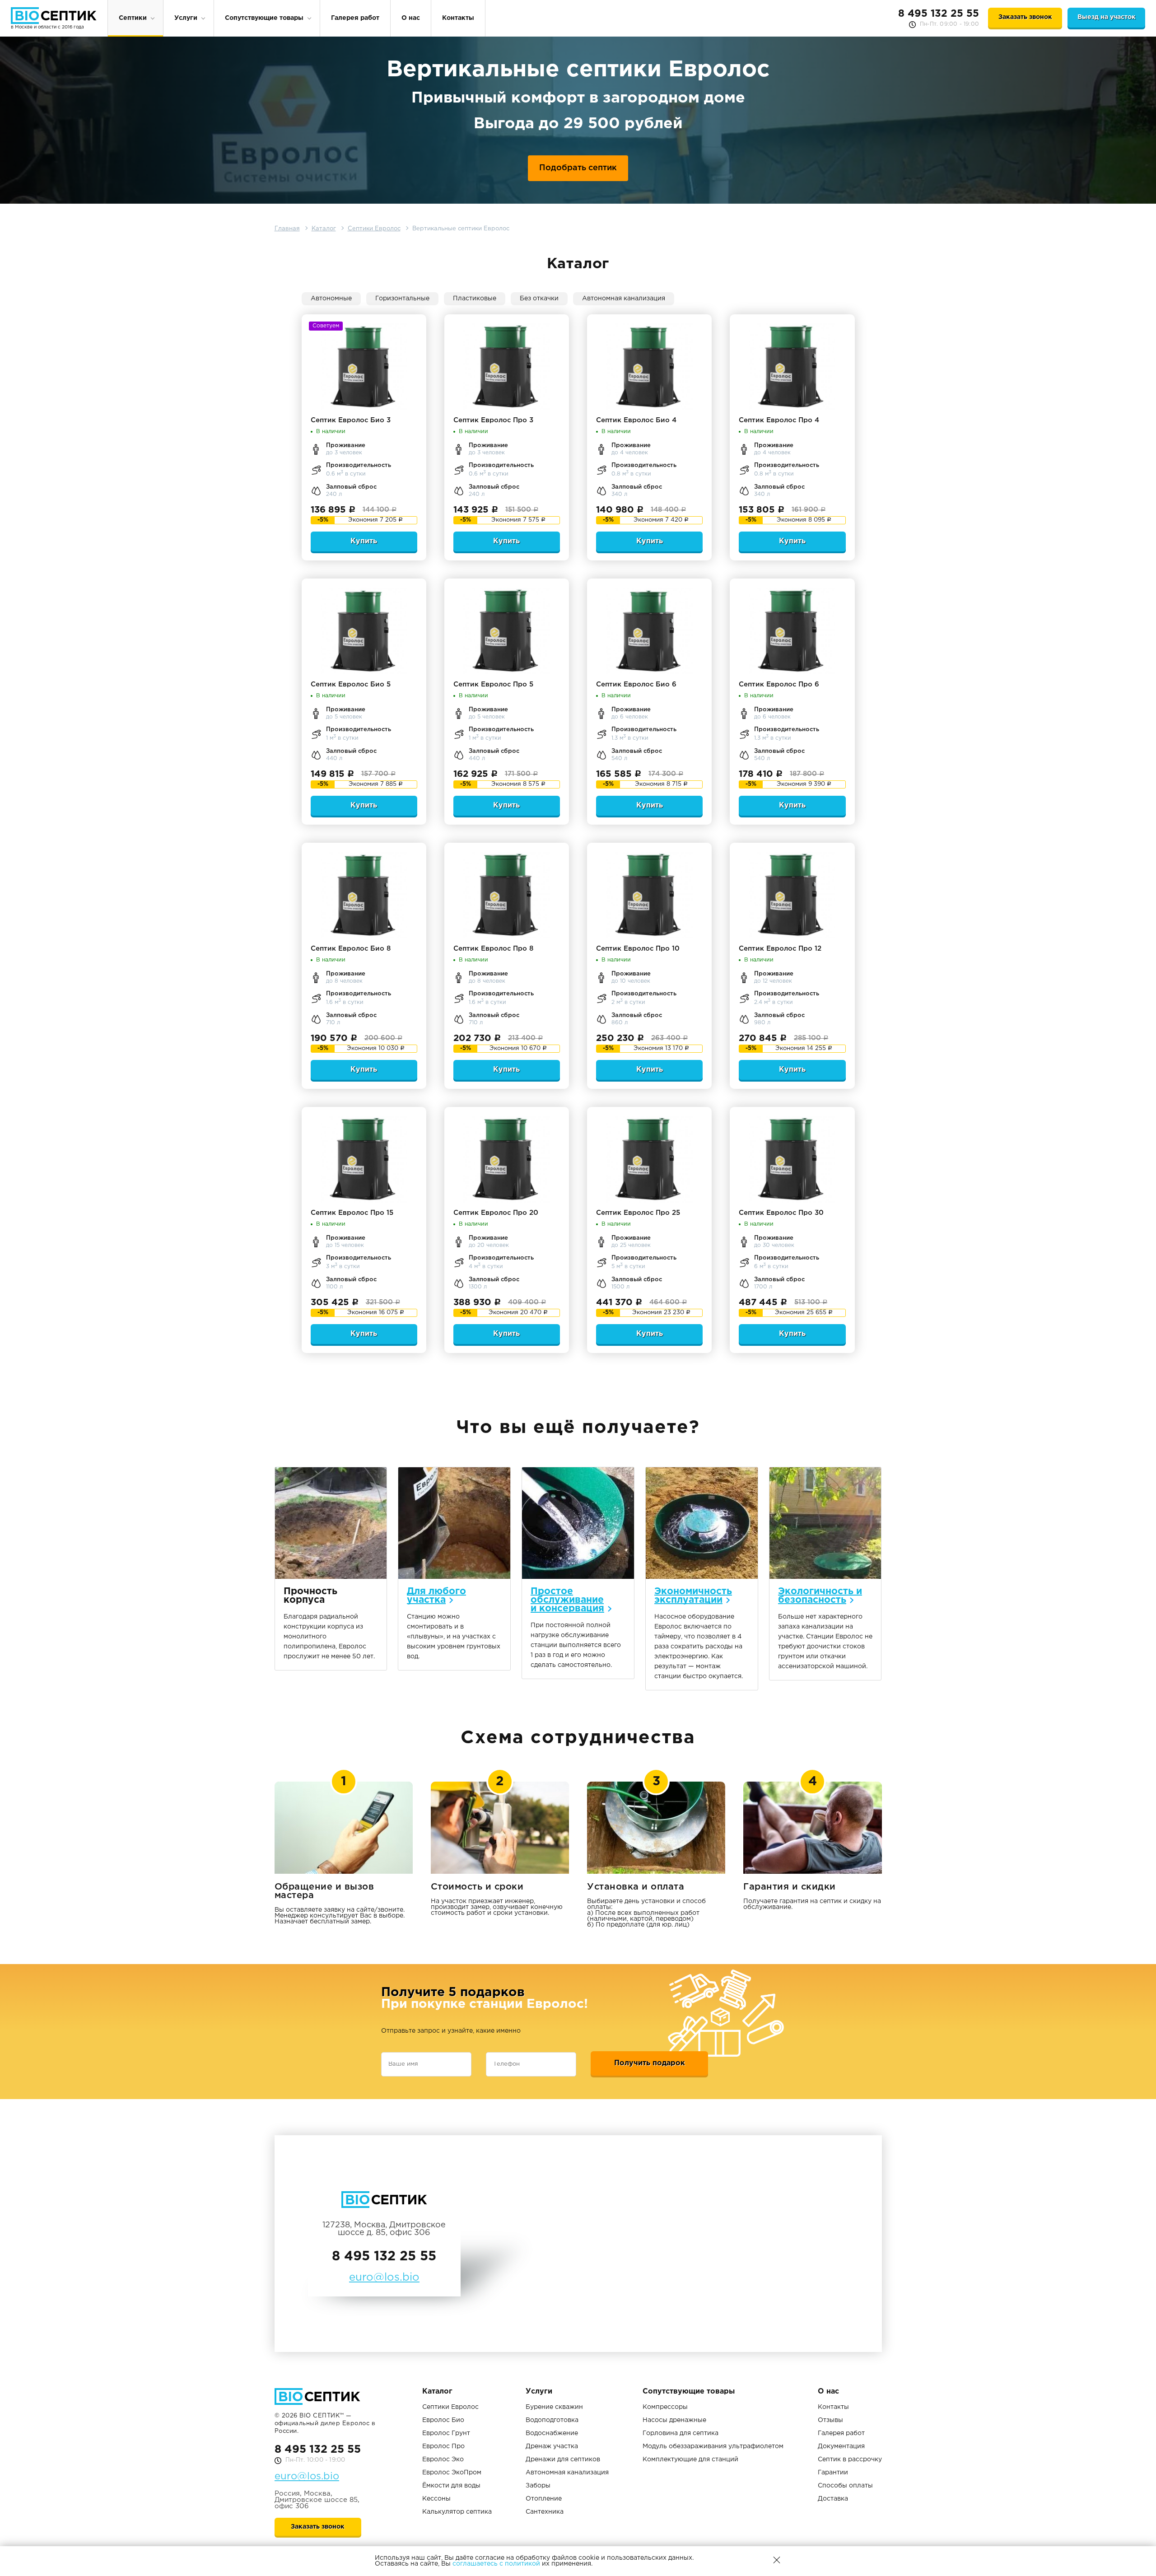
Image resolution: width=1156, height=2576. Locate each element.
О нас (411, 18)
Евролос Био (443, 2420)
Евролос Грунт (446, 2433)
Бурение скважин (554, 2407)
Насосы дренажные (674, 2420)
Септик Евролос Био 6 (636, 684)
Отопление (544, 2499)
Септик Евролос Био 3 (351, 420)
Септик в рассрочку (850, 2459)
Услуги (186, 18)
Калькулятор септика (457, 2512)
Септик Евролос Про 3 (493, 420)
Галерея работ (355, 18)
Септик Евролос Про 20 (496, 1213)
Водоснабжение (552, 2433)
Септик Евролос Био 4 (636, 420)
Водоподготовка (552, 2420)
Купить (364, 541)
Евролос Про (443, 2446)
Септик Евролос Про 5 (493, 684)
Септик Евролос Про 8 (493, 949)
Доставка (833, 2499)
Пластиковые (475, 299)
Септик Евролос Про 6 (779, 684)
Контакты (458, 18)
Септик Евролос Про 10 (638, 949)
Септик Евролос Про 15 (352, 1213)
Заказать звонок (1025, 17)
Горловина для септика (681, 2433)
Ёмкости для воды (451, 2486)
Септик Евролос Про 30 (781, 1213)
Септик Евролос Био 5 (351, 684)
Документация (841, 2446)
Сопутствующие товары (264, 18)
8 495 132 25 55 (939, 14)
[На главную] (54, 16)
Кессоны (436, 2499)
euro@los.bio (307, 2477)
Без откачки (539, 299)
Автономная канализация (624, 299)
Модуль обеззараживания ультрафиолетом (713, 2446)
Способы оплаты (845, 2486)
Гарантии (833, 2473)
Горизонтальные (402, 299)
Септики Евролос (450, 2407)
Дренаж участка (552, 2446)
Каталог (437, 2392)
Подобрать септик (578, 168)
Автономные (331, 299)
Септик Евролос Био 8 (351, 949)
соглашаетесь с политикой (496, 2564)
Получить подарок (650, 2063)
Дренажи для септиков (563, 2459)
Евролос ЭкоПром (452, 2473)
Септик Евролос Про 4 (779, 420)
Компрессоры (665, 2407)
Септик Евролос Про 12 (780, 949)
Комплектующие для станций (690, 2459)
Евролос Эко (443, 2459)
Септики (133, 18)
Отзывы (830, 2420)
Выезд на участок (1107, 17)
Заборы (538, 2486)
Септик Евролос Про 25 (638, 1213)
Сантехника (545, 2512)
